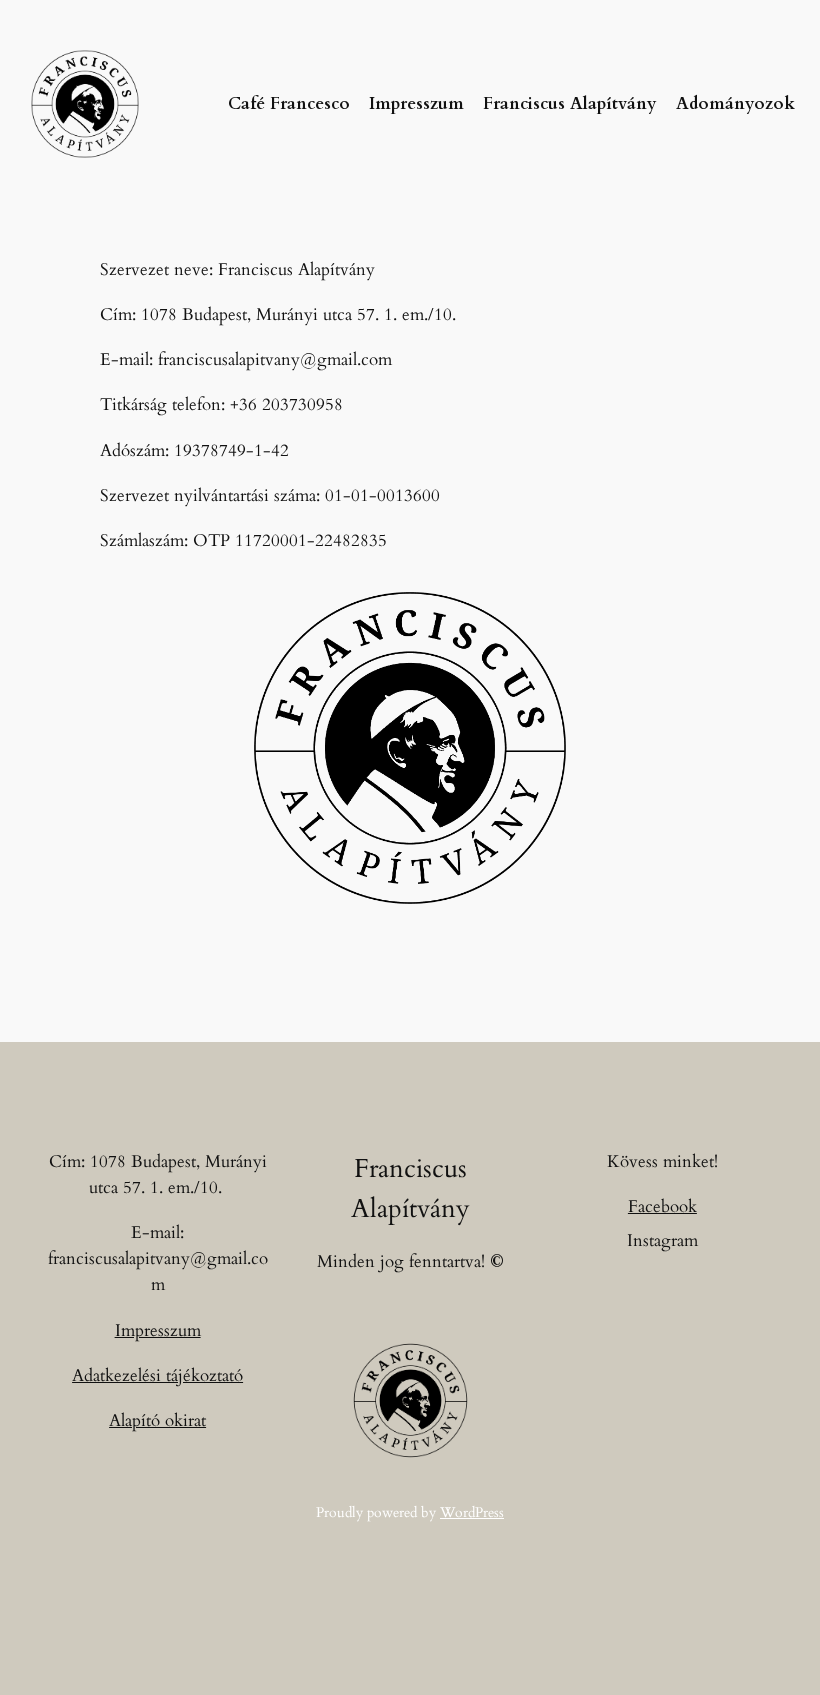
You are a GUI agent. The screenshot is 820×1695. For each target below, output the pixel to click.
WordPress (472, 1512)
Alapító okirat (157, 1420)
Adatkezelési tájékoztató (157, 1375)
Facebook (662, 1206)
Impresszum (158, 1330)
